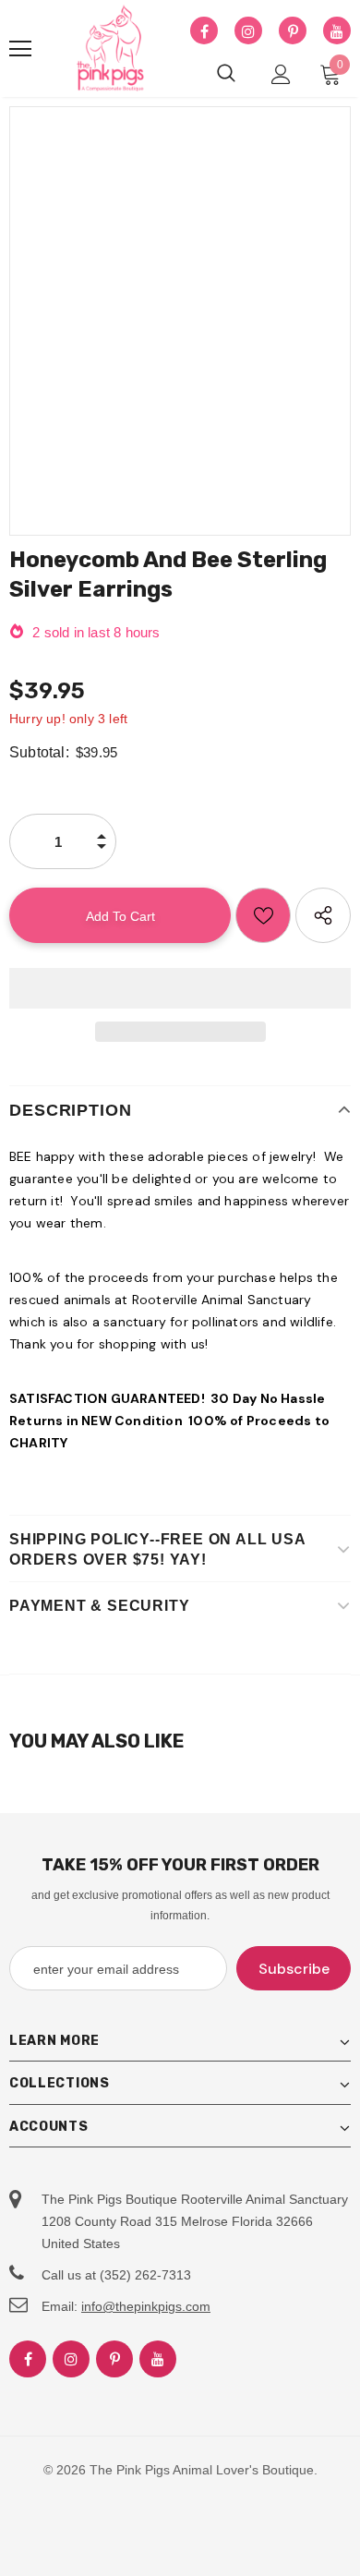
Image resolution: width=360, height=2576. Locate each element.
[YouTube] (337, 31)
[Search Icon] (226, 74)
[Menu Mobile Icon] (20, 49)
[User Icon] (281, 74)
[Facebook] (204, 31)
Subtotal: (39, 752)
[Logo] (111, 49)
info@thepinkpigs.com (146, 2306)
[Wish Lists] (263, 915)
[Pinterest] (293, 31)
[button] (180, 988)
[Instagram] (248, 31)
